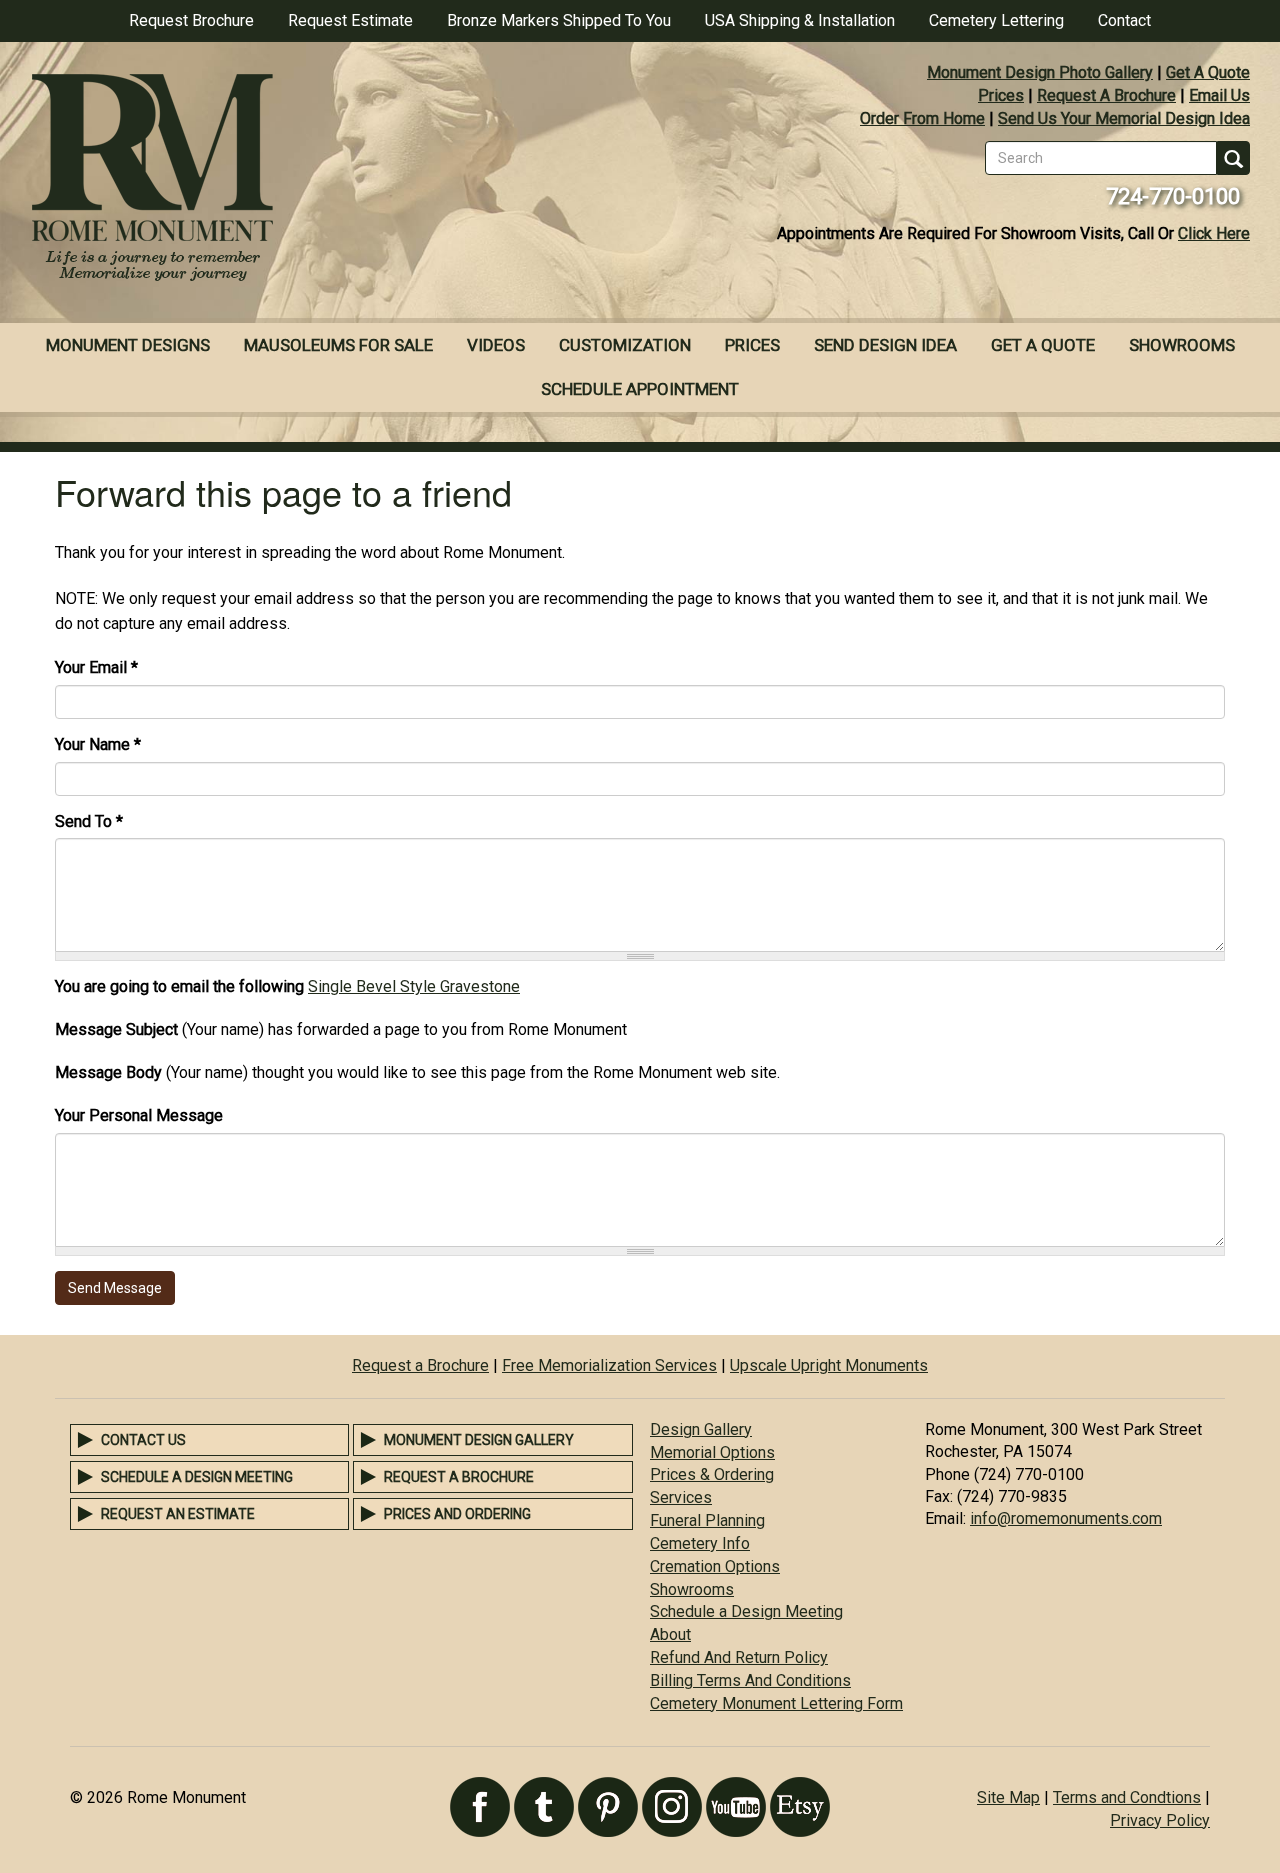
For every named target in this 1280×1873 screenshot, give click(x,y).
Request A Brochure (1106, 95)
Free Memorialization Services (609, 1365)
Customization (625, 345)
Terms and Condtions (1127, 1797)
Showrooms (1182, 345)
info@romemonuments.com (1066, 1518)
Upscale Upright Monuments (829, 1365)
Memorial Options (712, 1452)
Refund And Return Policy (739, 1657)
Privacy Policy (1160, 1820)
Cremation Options (715, 1566)
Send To (89, 821)
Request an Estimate (178, 1514)
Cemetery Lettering (996, 20)
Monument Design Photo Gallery (1040, 72)
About (670, 1634)
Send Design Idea (885, 345)
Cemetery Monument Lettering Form (776, 1703)
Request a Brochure (420, 1365)
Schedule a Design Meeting (197, 1477)
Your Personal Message (139, 1115)
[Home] (320, 180)
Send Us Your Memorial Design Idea (1124, 118)
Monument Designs (128, 345)
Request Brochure (191, 20)
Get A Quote (1208, 72)
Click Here (1214, 233)
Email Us (1219, 95)
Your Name (98, 744)
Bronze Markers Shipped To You (559, 20)
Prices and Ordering (457, 1514)
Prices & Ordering (712, 1474)
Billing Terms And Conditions (750, 1680)
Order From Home (922, 118)
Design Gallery (701, 1429)
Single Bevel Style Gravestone (414, 986)
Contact (1124, 20)
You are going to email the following (179, 986)
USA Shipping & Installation (800, 20)
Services (681, 1497)
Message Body (108, 1072)
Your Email (96, 667)
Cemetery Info (700, 1543)
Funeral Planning (707, 1520)
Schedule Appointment (640, 389)
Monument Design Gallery (479, 1440)
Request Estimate (350, 20)
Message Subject (116, 1029)
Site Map (1008, 1797)
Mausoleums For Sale (338, 345)
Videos (496, 345)
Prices (1001, 95)
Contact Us (143, 1440)
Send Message (115, 1288)
